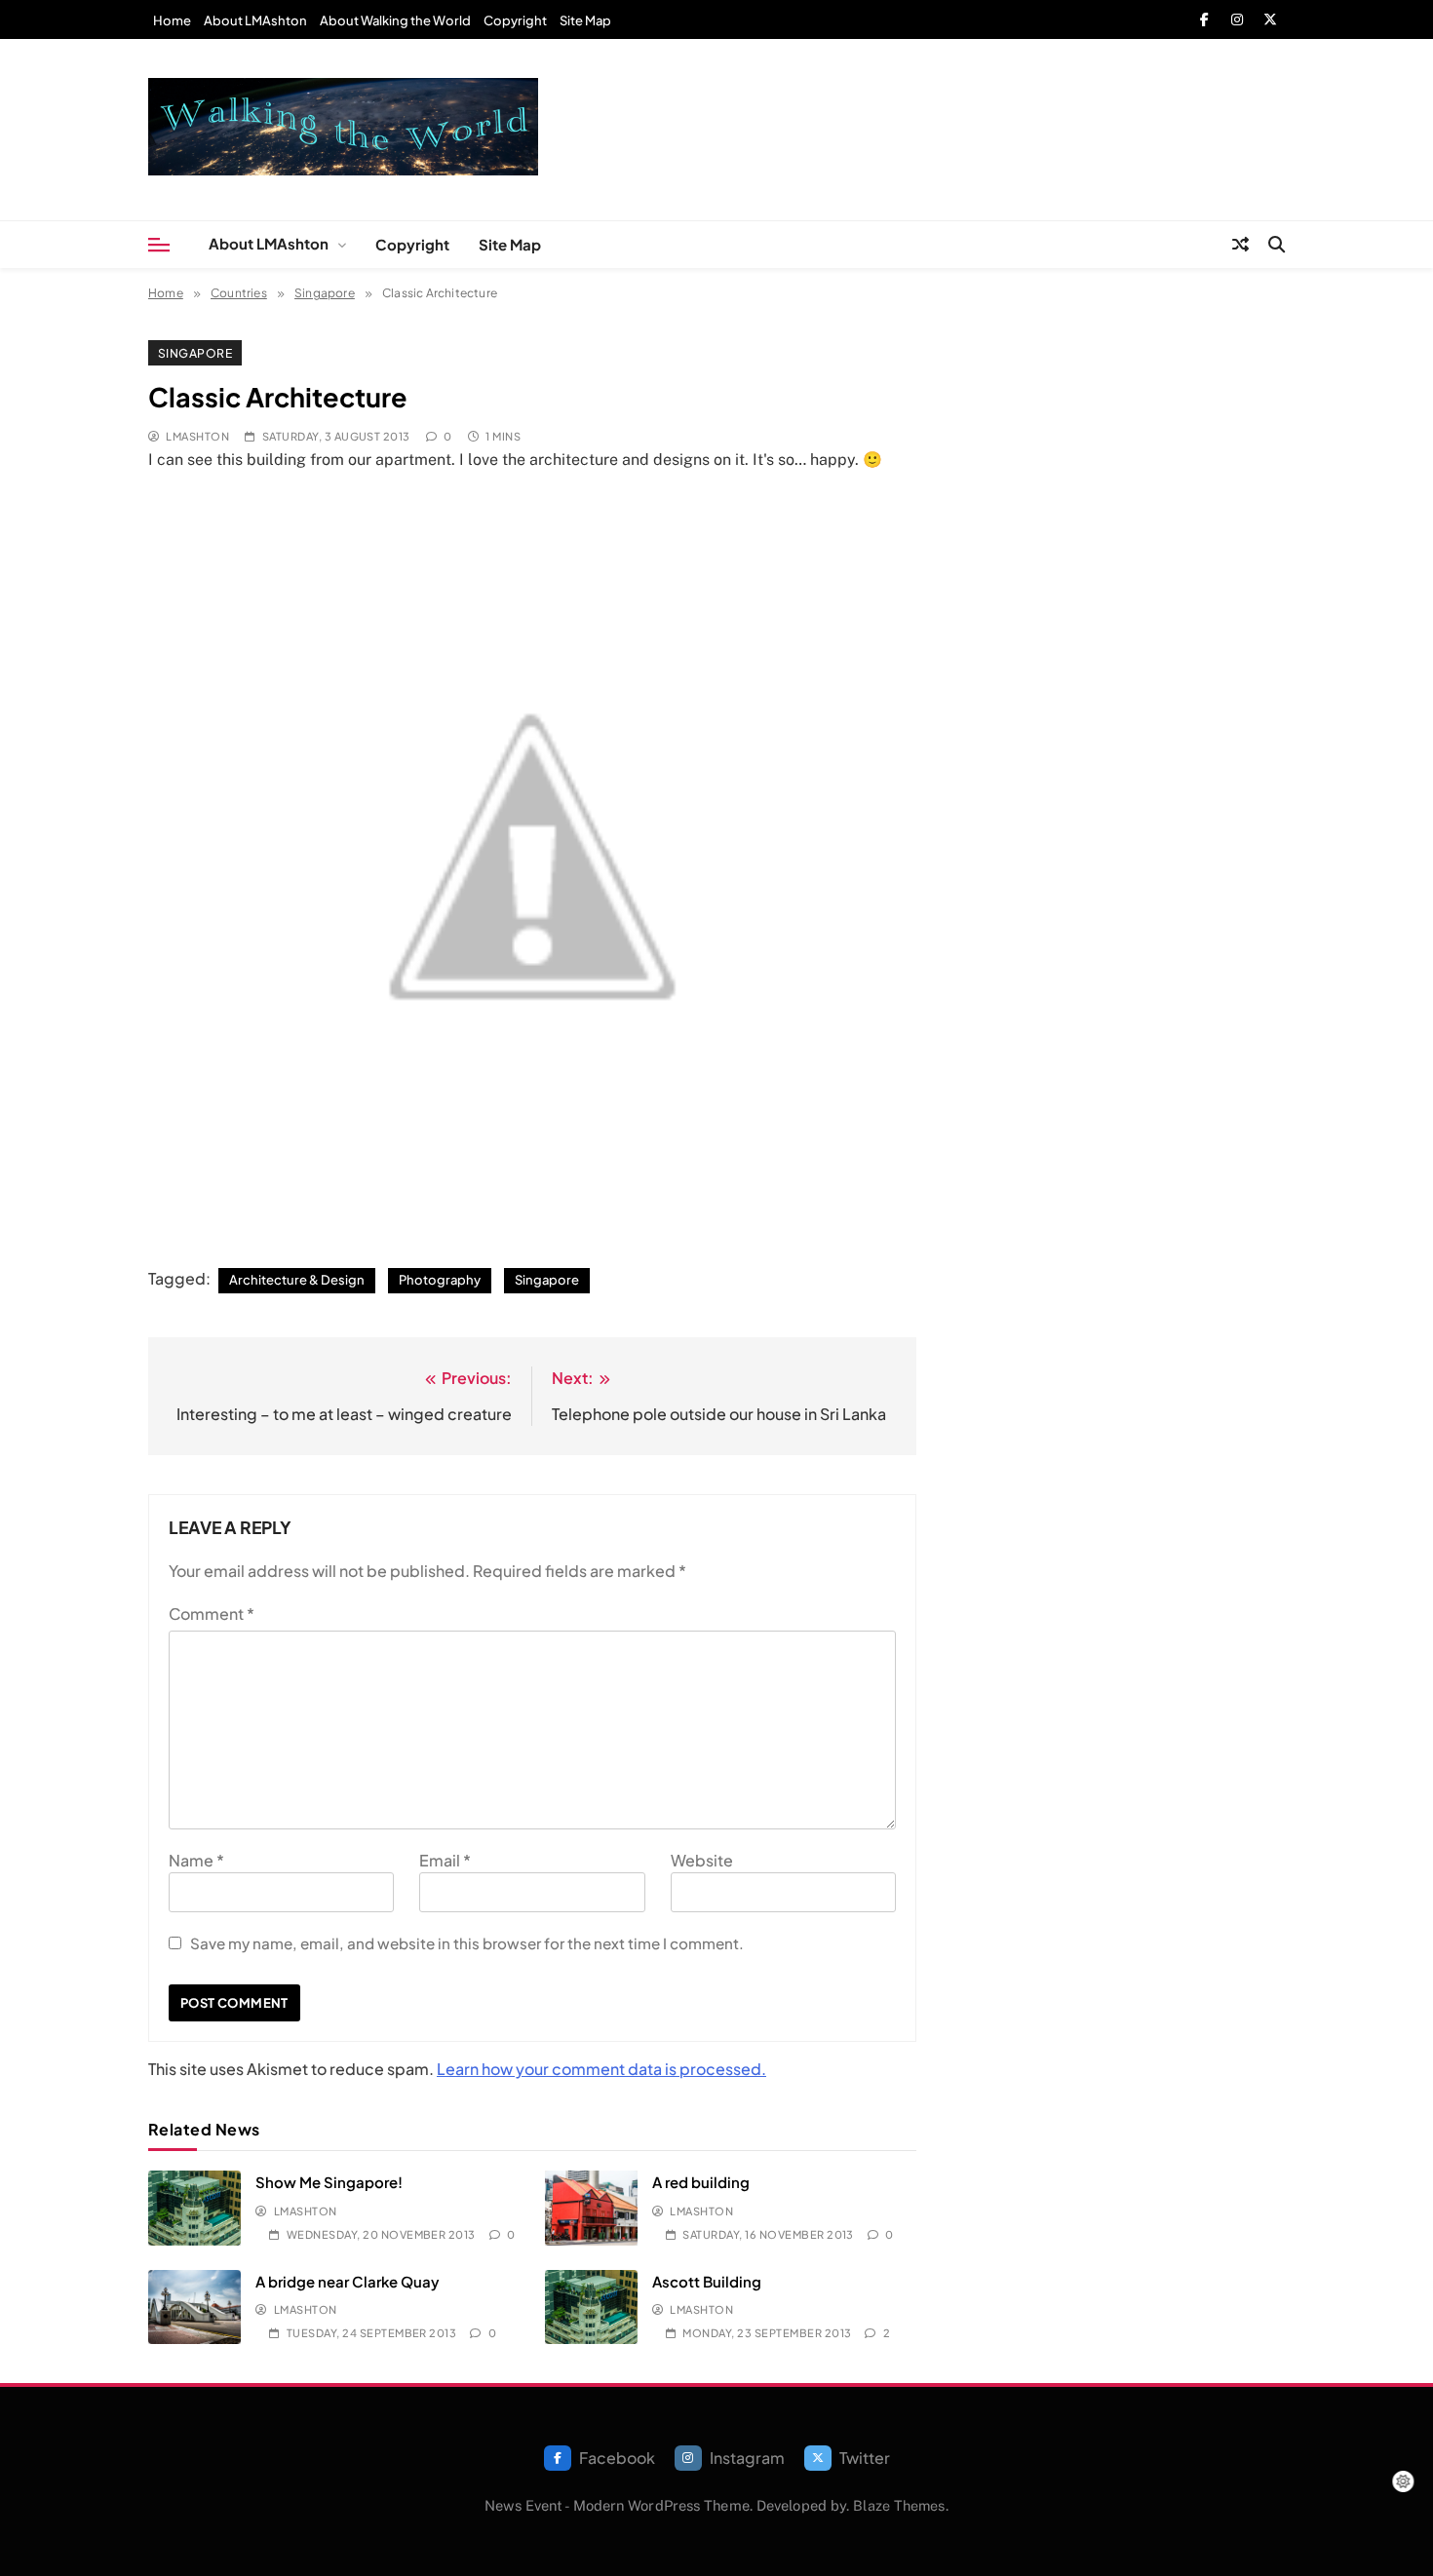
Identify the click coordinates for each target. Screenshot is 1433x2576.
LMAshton (197, 436)
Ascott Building (707, 2281)
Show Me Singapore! (329, 2182)
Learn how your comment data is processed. (601, 2069)
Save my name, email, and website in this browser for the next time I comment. (467, 1943)
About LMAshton (255, 20)
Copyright (515, 20)
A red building (701, 2182)
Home (172, 20)
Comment (212, 1614)
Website (702, 1860)
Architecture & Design (297, 1280)
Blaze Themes (899, 2505)
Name (196, 1860)
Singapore (195, 353)
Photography (440, 1280)
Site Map (585, 20)
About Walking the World (395, 20)
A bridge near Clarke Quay (348, 2281)
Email (445, 1860)
